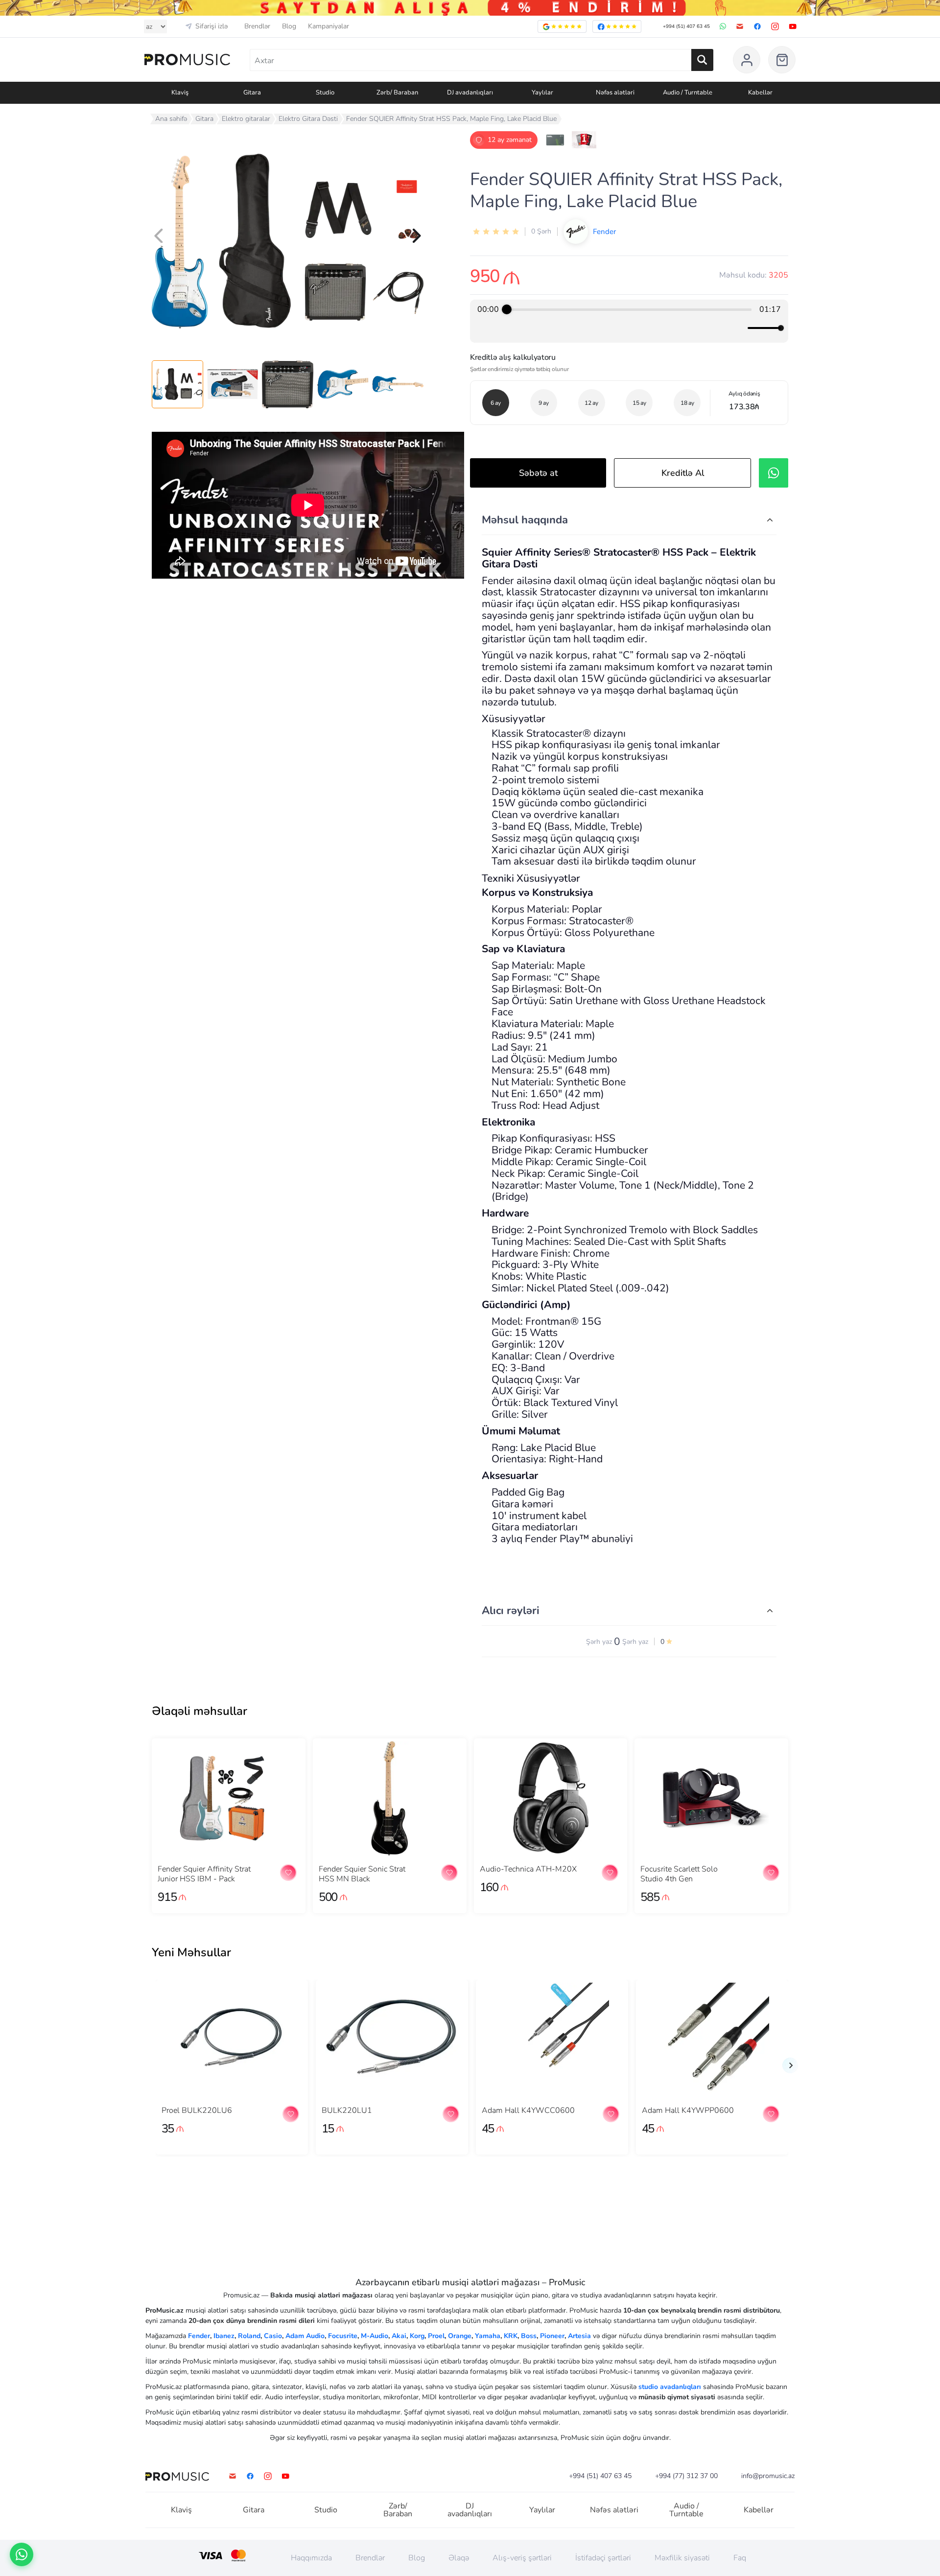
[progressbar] (629, 309)
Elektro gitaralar (246, 119)
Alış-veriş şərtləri (522, 2558)
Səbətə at (538, 473)
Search (702, 60)
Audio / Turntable (686, 2510)
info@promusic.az (768, 2476)
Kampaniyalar (329, 26)
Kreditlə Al (683, 473)
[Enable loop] (484, 328)
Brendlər (257, 26)
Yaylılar (542, 2510)
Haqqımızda (311, 2558)
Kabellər (759, 2510)
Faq (740, 2558)
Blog (289, 26)
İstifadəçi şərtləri (603, 2558)
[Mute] (738, 328)
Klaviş (181, 2510)
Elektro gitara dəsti (308, 119)
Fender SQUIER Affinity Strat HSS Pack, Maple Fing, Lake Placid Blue (451, 119)
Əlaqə (459, 2558)
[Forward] (650, 328)
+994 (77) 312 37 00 (686, 2476)
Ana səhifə (171, 119)
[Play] (629, 328)
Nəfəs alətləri (614, 2510)
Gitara (204, 119)
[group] (629, 321)
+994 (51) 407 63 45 (686, 26)
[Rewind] (608, 328)
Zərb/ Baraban (398, 2510)
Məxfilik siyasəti (682, 2558)
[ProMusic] (187, 60)
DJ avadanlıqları (470, 2510)
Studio (326, 2510)
